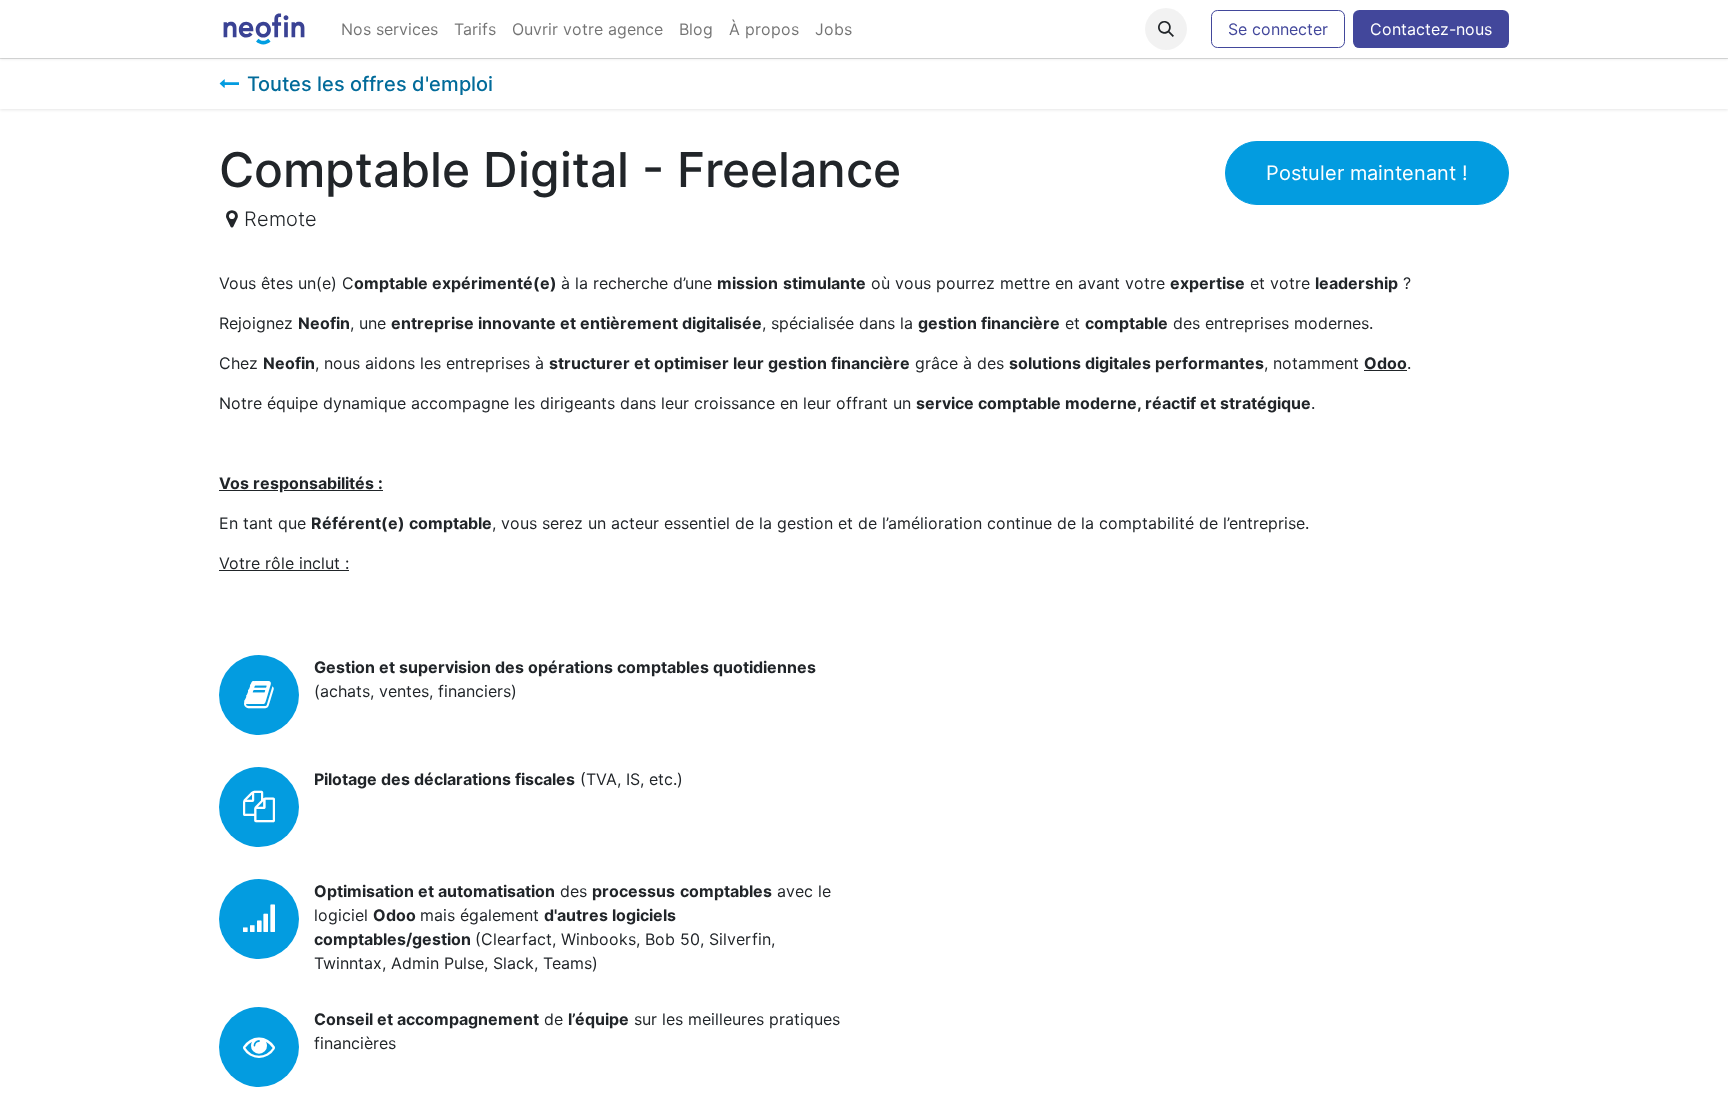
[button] (1166, 29)
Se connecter (1278, 29)
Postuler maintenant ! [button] (1367, 173)
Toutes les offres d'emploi (370, 84)
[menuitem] (389, 29)
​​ (1431, 29)
